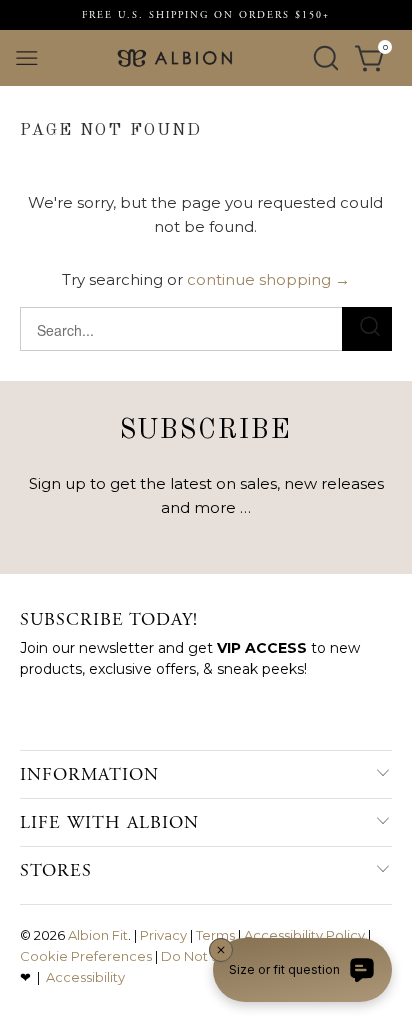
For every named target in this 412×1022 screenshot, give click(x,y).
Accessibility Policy (304, 935)
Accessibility (85, 977)
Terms (215, 935)
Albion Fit (98, 935)
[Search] (326, 58)
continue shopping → (268, 279)
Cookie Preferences (86, 956)
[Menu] (27, 58)
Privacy (163, 935)
